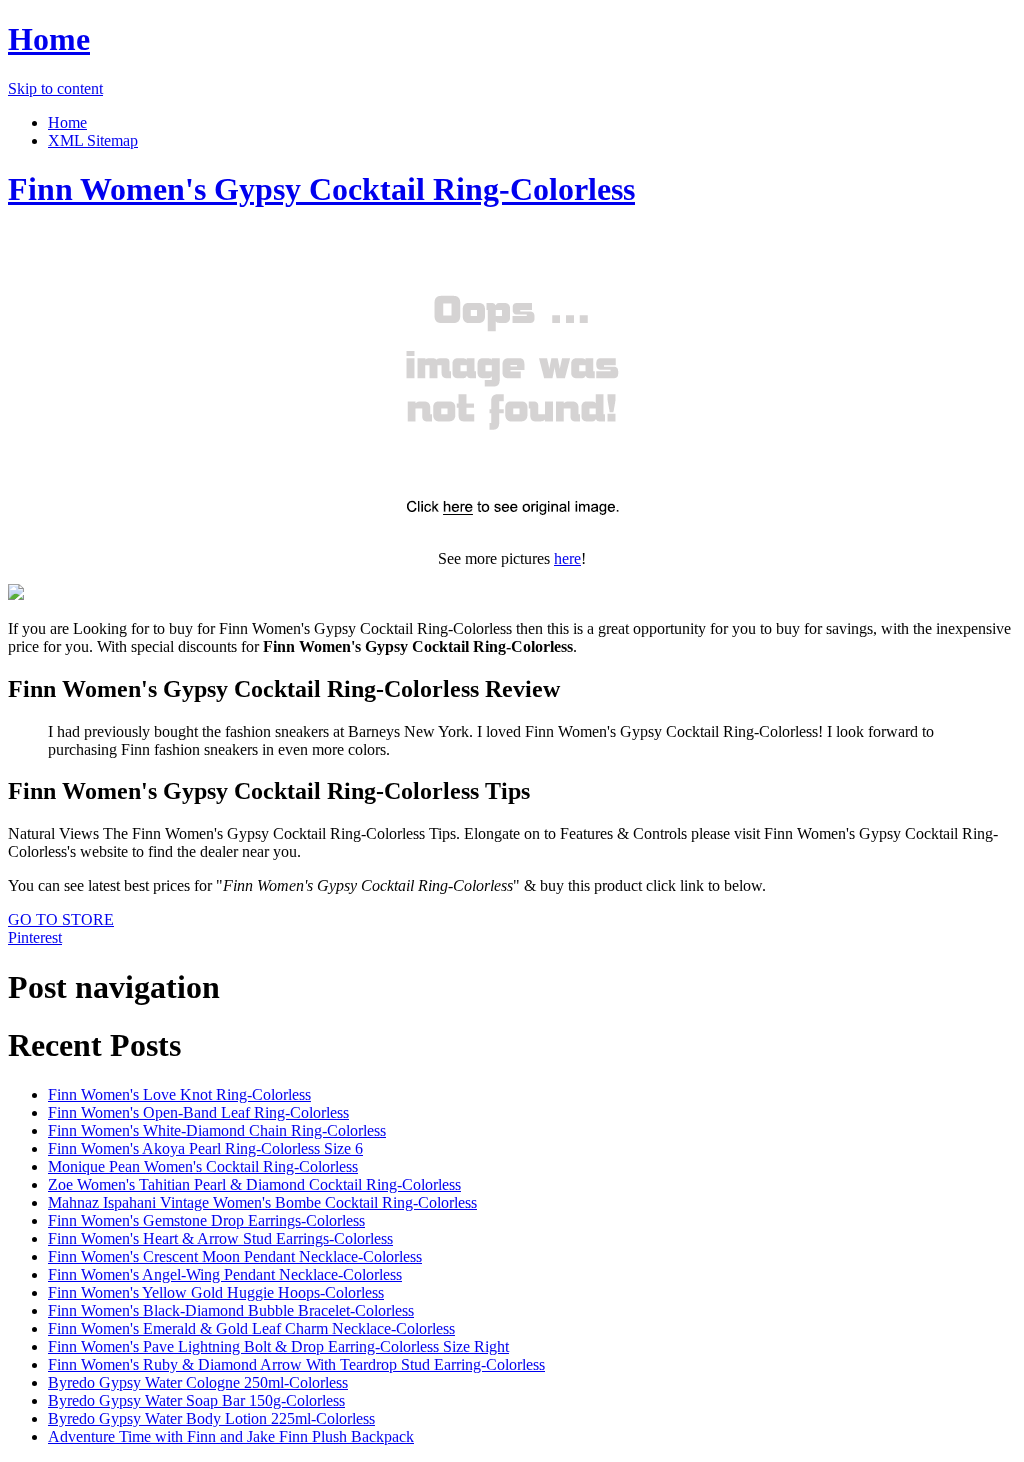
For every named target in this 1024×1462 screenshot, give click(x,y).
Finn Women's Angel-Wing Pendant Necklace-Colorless (225, 1274)
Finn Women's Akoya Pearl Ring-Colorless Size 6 (205, 1148)
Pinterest (35, 937)
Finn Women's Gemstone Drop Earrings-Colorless (206, 1220)
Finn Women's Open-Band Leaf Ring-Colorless (198, 1112)
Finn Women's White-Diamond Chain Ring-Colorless (217, 1130)
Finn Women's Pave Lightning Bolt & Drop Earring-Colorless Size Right (278, 1346)
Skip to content (55, 88)
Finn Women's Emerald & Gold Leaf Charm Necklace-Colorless (251, 1328)
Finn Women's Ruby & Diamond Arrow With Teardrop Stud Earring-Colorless (296, 1364)
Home (49, 39)
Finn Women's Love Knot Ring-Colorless (179, 1094)
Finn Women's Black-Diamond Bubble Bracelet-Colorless (231, 1310)
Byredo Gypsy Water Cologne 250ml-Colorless (198, 1382)
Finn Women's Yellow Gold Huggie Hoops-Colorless (216, 1292)
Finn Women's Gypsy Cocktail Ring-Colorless (321, 189)
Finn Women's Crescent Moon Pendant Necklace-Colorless (235, 1256)
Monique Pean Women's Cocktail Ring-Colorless (203, 1166)
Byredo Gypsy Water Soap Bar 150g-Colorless (196, 1400)
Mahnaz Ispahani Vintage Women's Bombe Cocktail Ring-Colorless (262, 1202)
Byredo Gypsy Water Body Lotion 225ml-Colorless (211, 1418)
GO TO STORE (61, 919)
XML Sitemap (93, 140)
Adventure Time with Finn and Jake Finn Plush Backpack (231, 1436)
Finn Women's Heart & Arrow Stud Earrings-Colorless (220, 1238)
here (567, 558)
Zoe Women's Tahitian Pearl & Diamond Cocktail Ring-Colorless (254, 1184)
